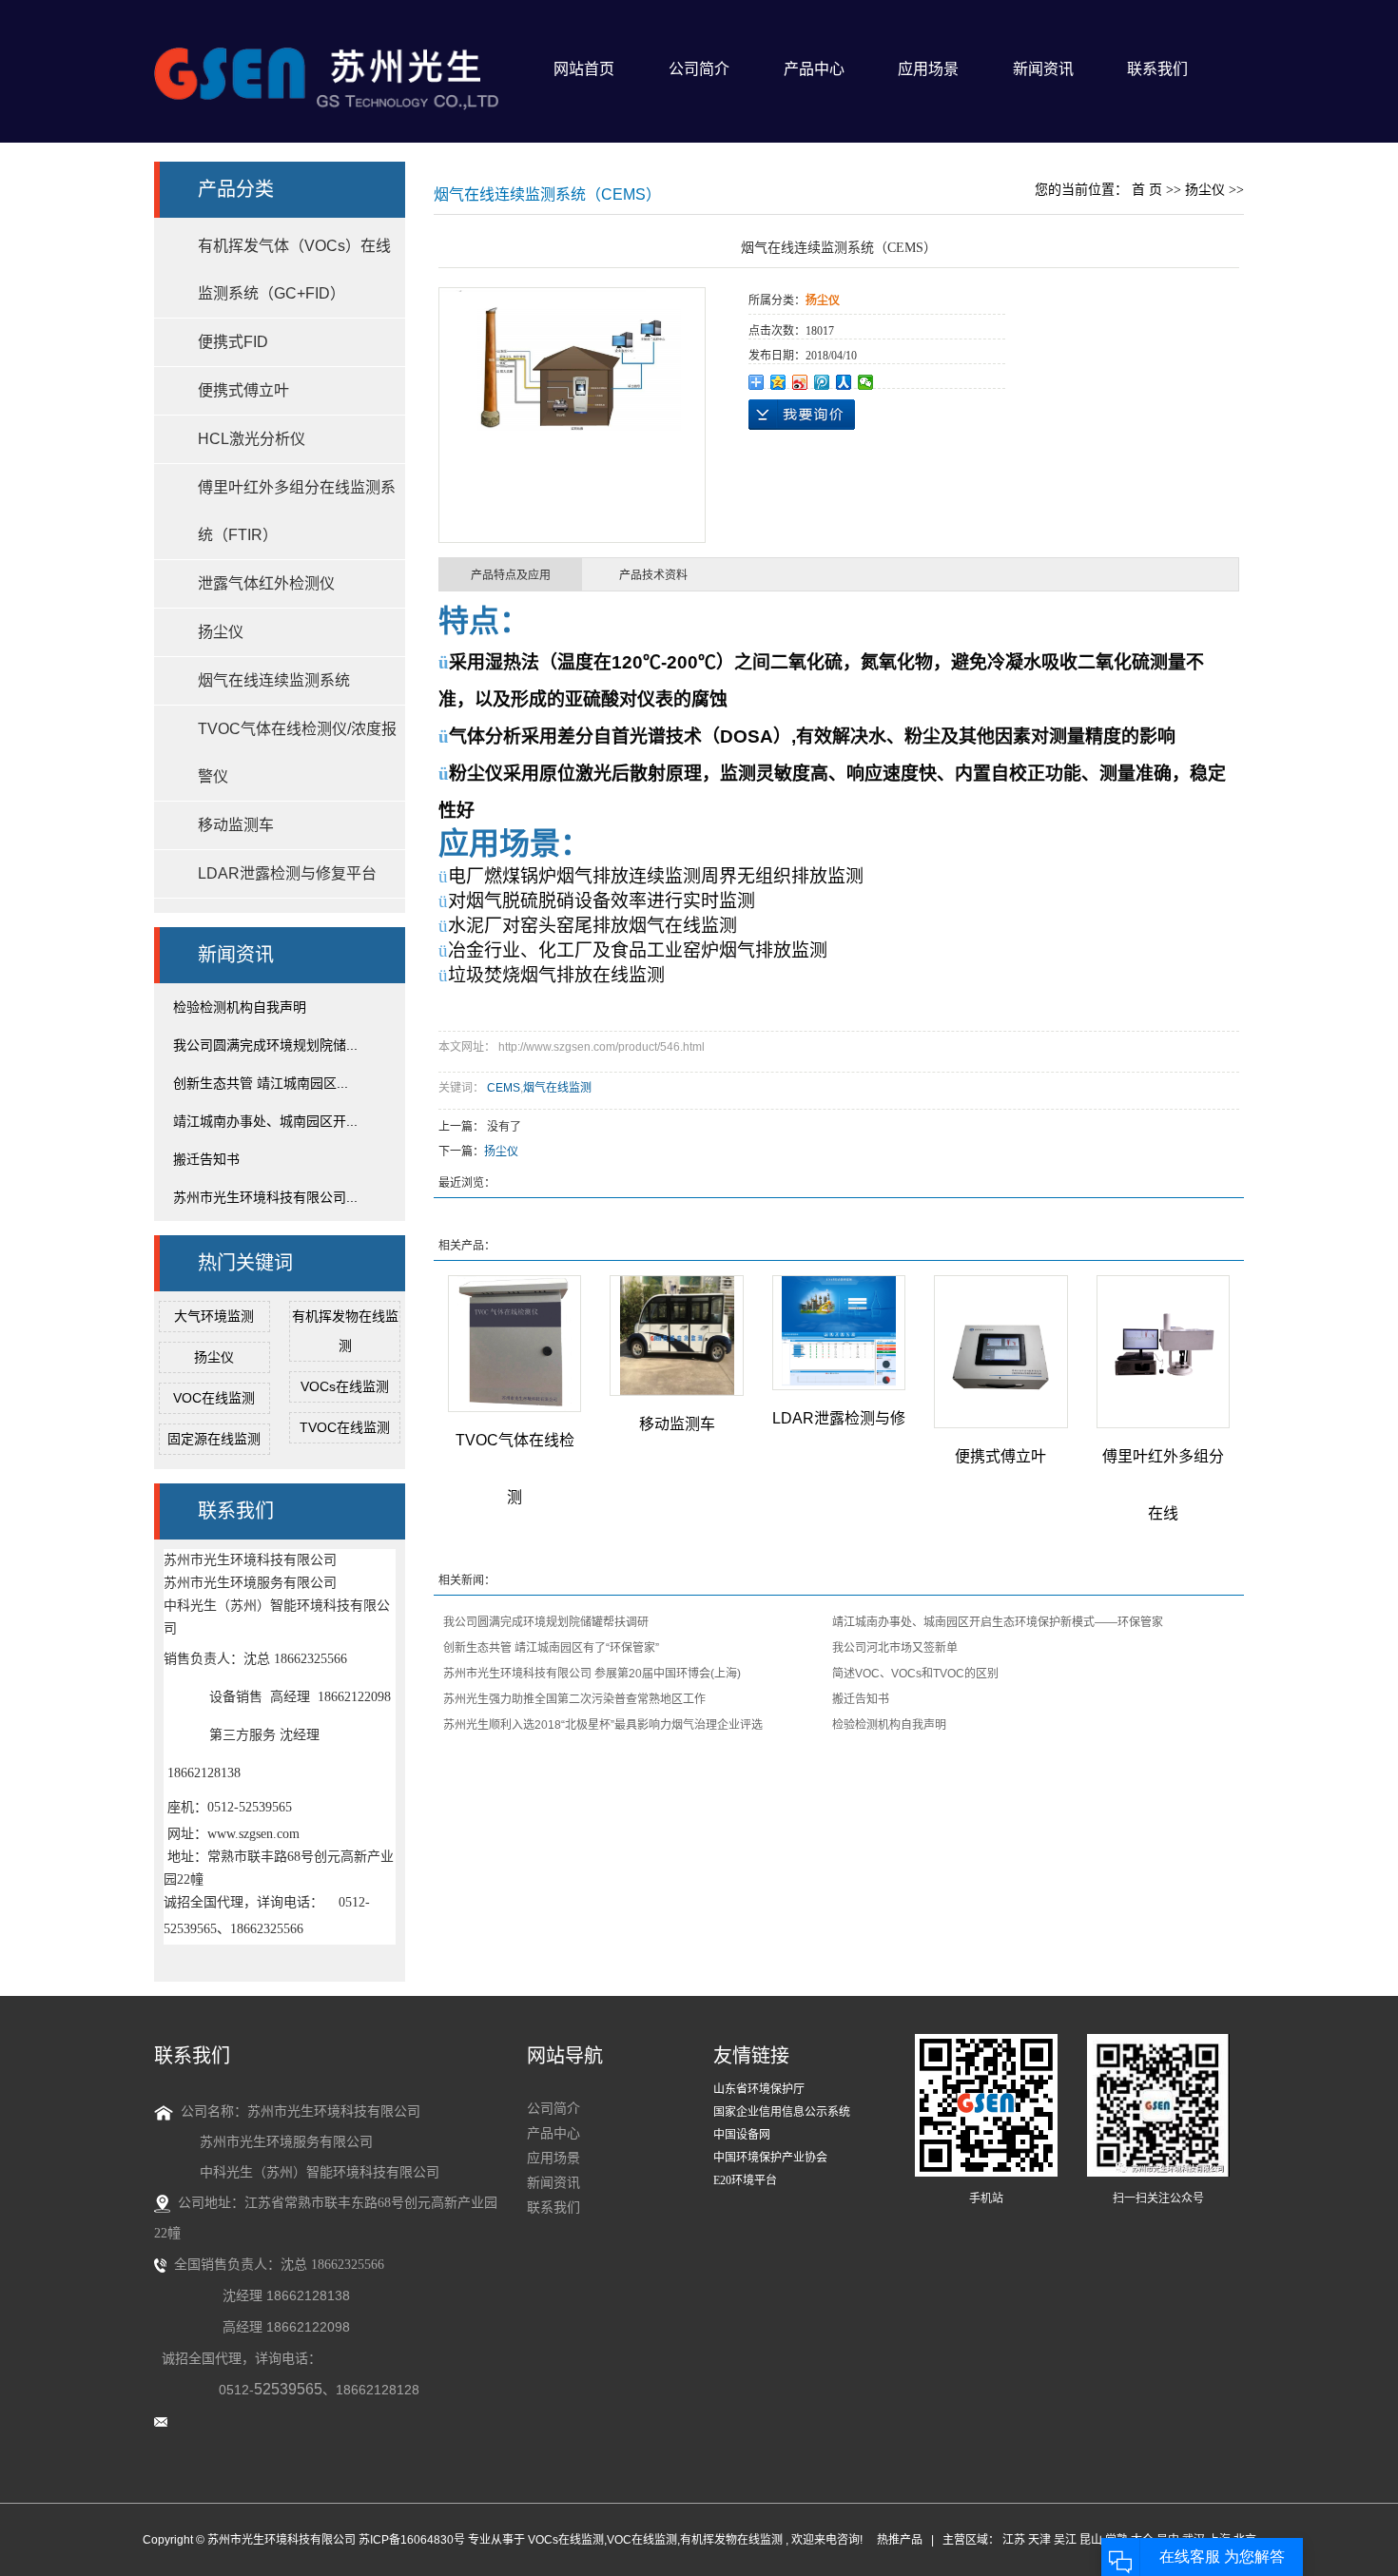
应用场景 (928, 69)
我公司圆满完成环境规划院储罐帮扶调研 (546, 1622)
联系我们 (1157, 69)
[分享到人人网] (844, 382)
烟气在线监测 (557, 1088)
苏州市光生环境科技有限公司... (265, 1197)
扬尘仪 (221, 632)
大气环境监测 (214, 1316)
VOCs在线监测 (345, 1386)
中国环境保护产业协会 (770, 2158)
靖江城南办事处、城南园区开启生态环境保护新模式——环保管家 (998, 1622)
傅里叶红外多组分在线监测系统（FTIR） (297, 511)
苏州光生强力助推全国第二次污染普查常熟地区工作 (574, 1699)
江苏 (1014, 2540)
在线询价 (802, 415)
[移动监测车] (676, 1336)
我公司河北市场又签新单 (895, 1648)
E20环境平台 (745, 2180)
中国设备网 (742, 2135)
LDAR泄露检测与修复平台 (287, 873)
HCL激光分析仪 (252, 439)
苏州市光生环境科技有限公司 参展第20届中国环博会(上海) (592, 1674)
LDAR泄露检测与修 (839, 1418)
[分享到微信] (866, 382)
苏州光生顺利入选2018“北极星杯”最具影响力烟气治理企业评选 (603, 1725)
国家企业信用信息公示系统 (782, 2112)
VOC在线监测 (214, 1398)
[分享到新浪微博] (800, 382)
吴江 (1065, 2540)
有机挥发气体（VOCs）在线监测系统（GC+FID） (294, 270)
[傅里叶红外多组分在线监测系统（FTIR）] (1163, 1352)
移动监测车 (236, 825)
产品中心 (814, 69)
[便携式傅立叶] (1000, 1352)
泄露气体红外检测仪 (266, 583)
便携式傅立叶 (243, 390)
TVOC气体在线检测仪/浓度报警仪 (297, 753)
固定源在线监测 (214, 1439)
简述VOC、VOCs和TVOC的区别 (915, 1674)
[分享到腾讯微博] (822, 382)
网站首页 (584, 69)
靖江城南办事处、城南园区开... (265, 1121)
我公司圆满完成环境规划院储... (265, 1045)
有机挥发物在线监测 (731, 2540)
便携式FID (233, 342)
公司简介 (699, 69)
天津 (1039, 2540)
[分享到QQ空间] (778, 382)
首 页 (1147, 190)
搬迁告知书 (206, 1159)
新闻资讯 (1043, 69)
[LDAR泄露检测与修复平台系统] (839, 1333)
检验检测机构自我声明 (240, 1007)
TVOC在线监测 (345, 1427)
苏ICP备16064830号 (412, 2540)
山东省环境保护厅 (759, 2089)
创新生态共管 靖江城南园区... (261, 1083)
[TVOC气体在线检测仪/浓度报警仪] (515, 1344)
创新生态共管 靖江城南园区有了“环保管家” (551, 1648)
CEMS (504, 1088)
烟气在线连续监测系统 (274, 680)
